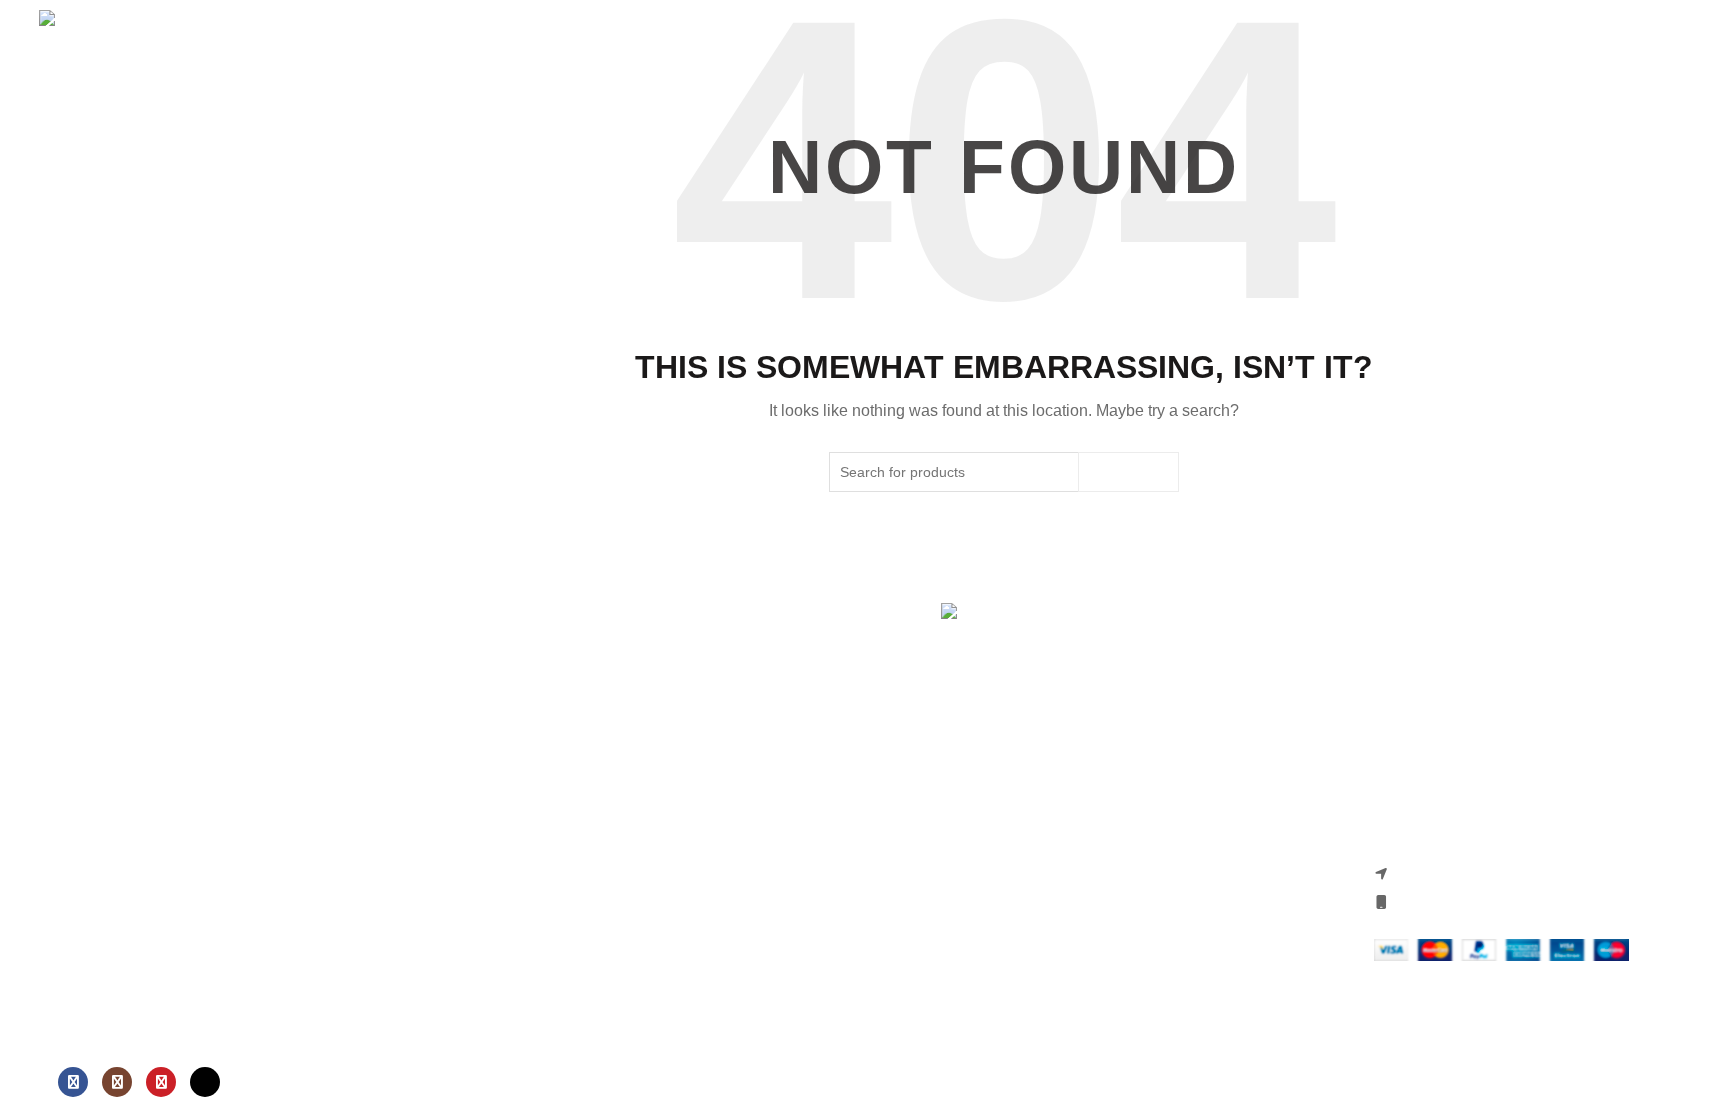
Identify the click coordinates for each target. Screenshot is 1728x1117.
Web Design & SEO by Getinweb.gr (1004, 1077)
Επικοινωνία (76, 438)
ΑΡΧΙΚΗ (54, 190)
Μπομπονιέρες (89, 339)
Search (1128, 472)
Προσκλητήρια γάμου (112, 289)
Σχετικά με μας (89, 240)
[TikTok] (205, 1082)
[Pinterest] (161, 1082)
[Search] (139, 119)
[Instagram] (117, 1082)
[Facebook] (73, 1082)
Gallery (62, 389)
